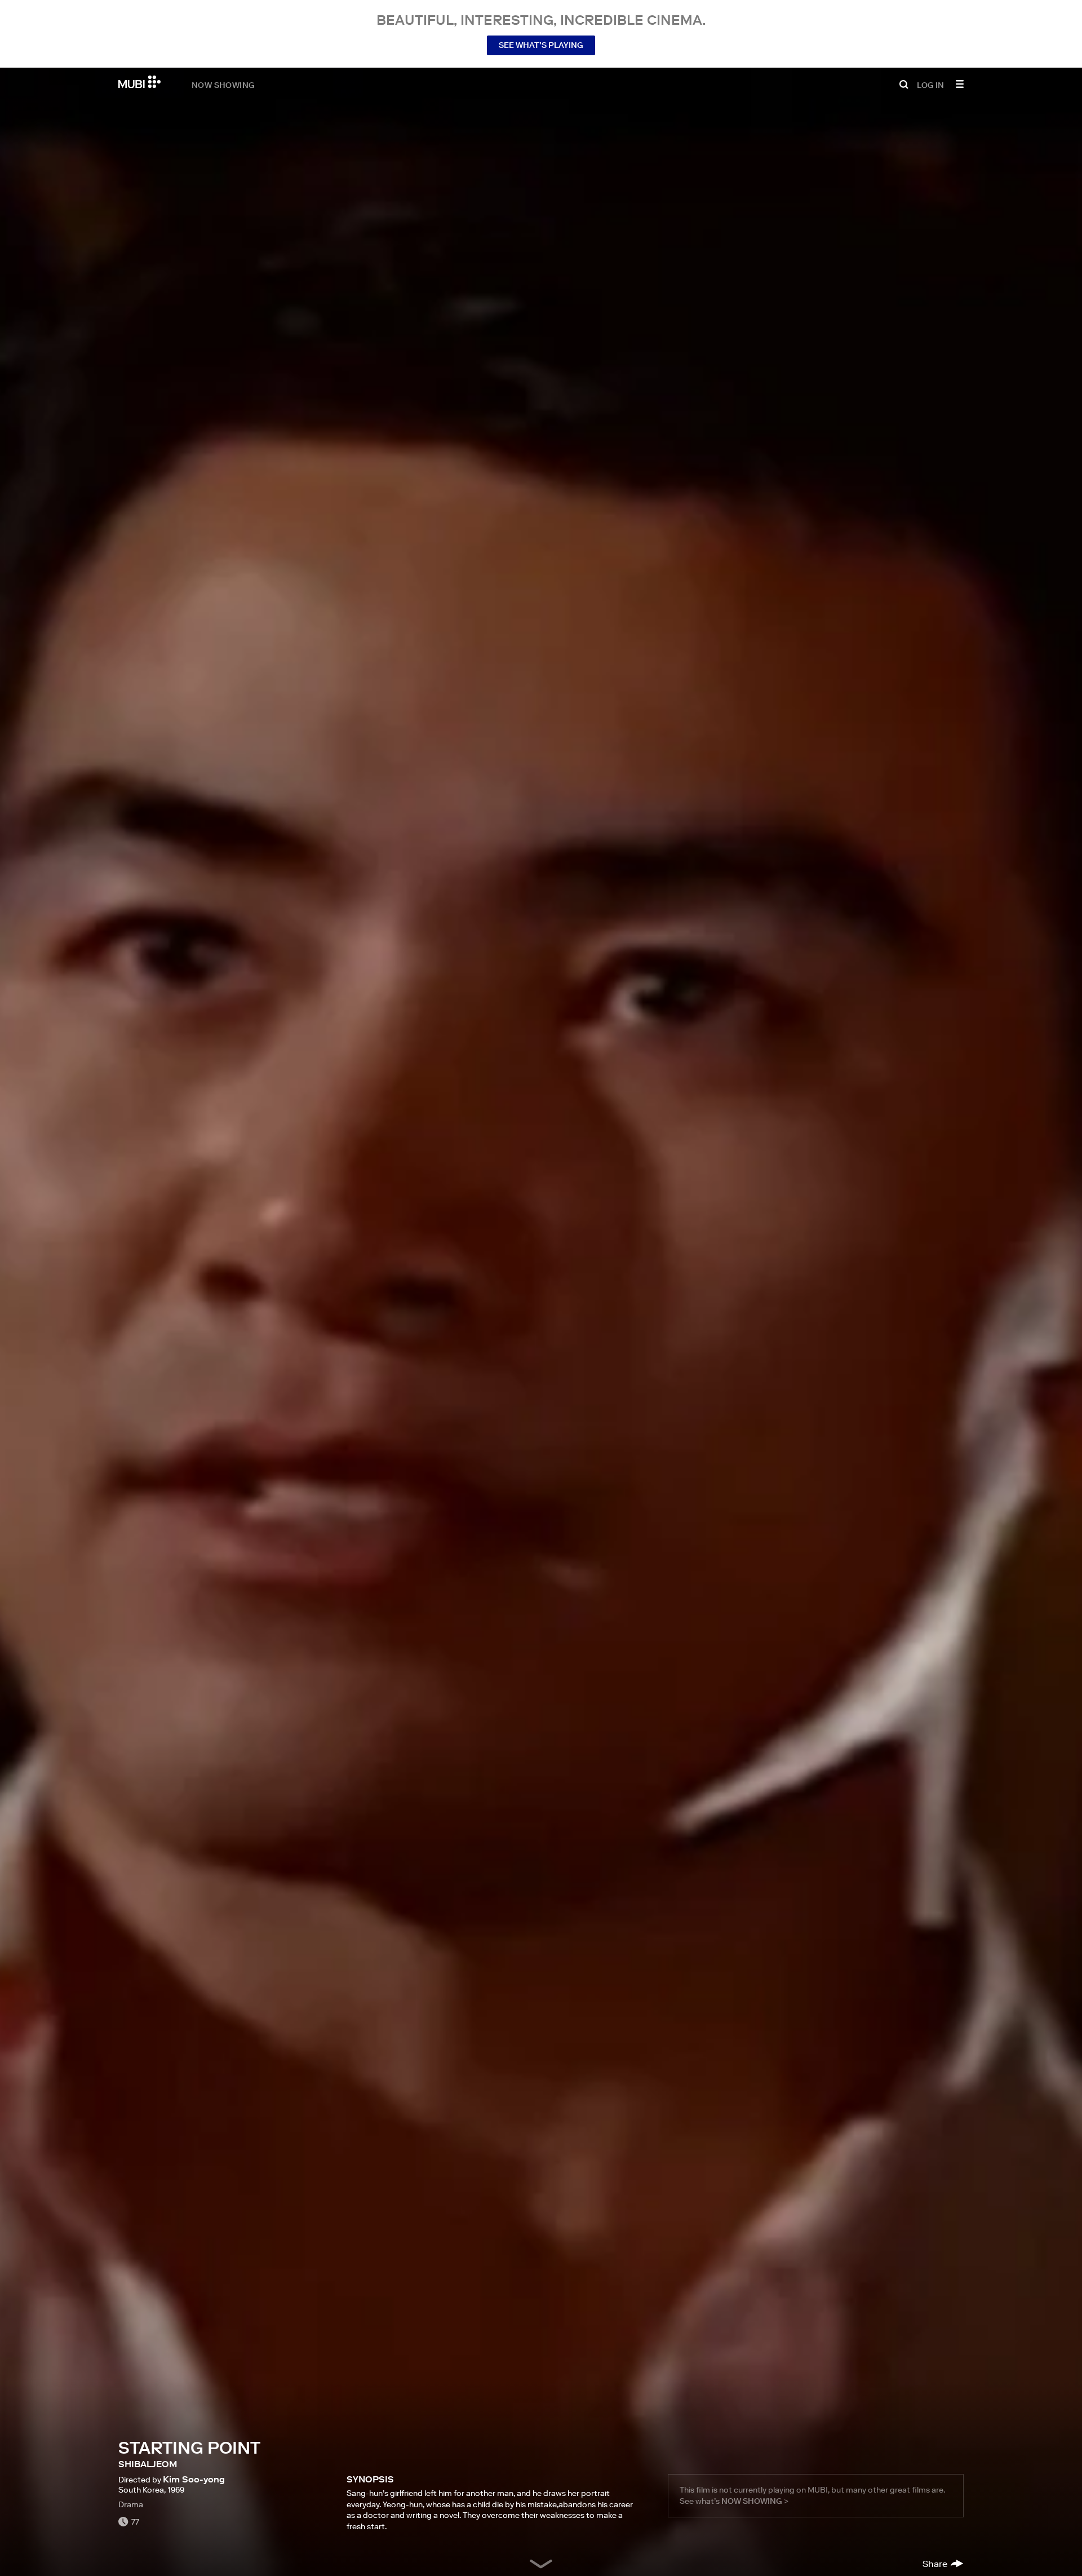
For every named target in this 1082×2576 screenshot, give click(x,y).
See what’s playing (541, 45)
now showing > (755, 2501)
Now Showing (223, 85)
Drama (131, 2504)
